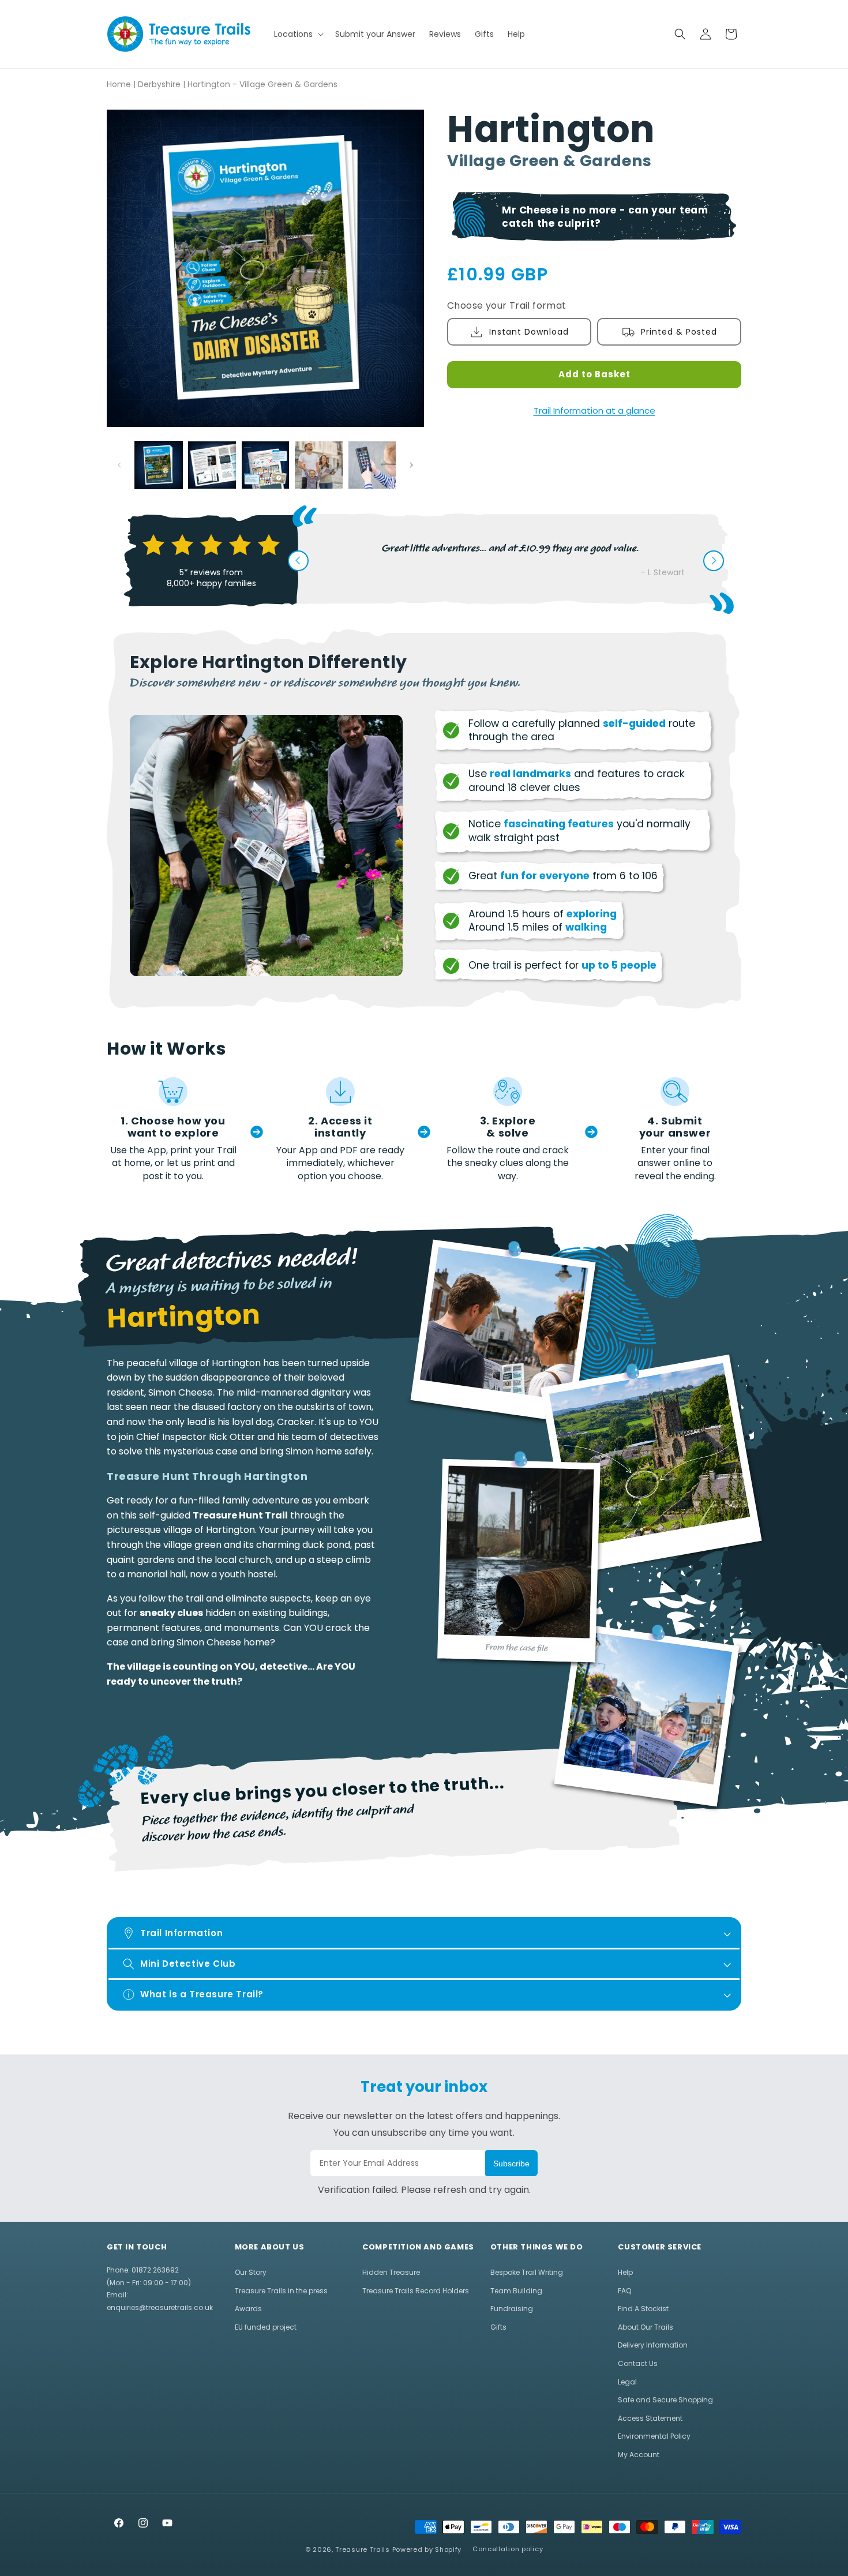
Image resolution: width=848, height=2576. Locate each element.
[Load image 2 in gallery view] (212, 465)
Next (714, 561)
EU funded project (266, 2327)
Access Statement (650, 2418)
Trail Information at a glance (594, 410)
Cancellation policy (508, 2549)
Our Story (251, 2272)
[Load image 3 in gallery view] (265, 465)
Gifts (498, 2327)
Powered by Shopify (427, 2549)
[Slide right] (411, 465)
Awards (248, 2309)
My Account (639, 2455)
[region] (249, 1527)
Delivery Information (653, 2345)
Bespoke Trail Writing (527, 2272)
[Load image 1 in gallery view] (159, 465)
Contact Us (638, 2363)
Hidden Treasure (391, 2272)
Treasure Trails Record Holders (416, 2291)
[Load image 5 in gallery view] (372, 465)
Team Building (516, 2291)
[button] (298, 34)
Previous (298, 561)
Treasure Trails (363, 2549)
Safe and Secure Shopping (665, 2400)
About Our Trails (646, 2327)
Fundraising (512, 2309)
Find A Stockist (643, 2309)
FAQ (624, 2291)
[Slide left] (119, 465)
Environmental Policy (654, 2436)
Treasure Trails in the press (281, 2291)
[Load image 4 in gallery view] (318, 465)
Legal (627, 2382)
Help (625, 2272)
